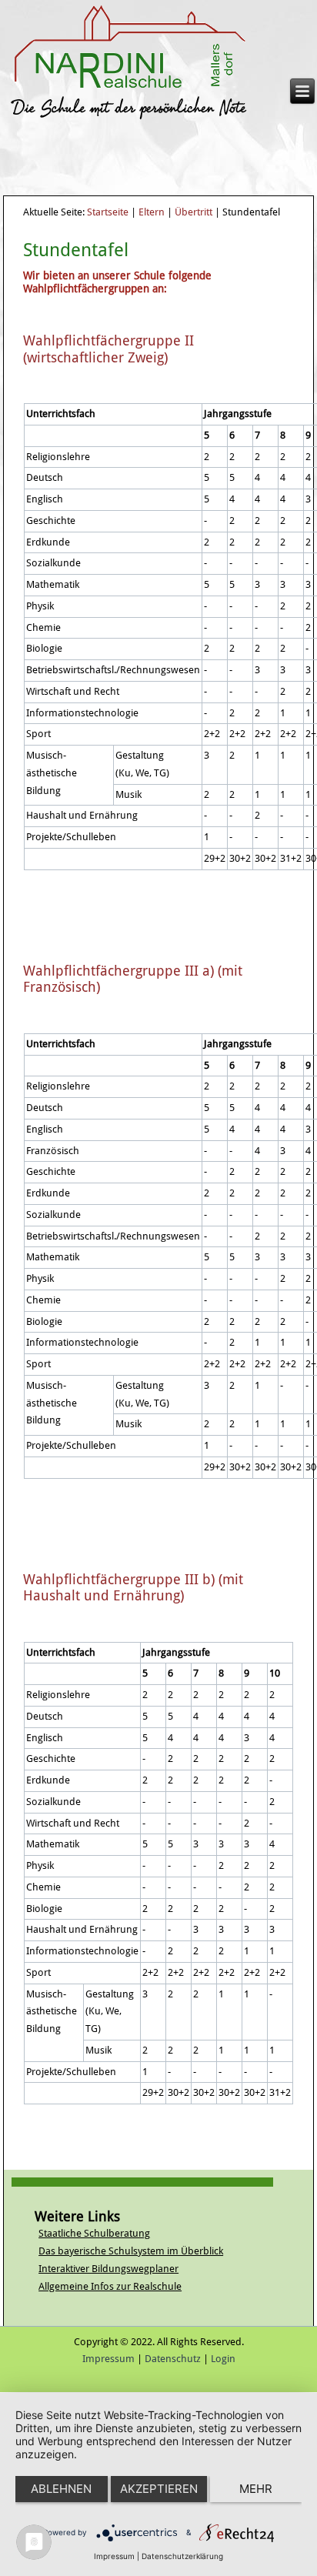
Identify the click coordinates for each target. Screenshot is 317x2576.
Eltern (152, 212)
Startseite (108, 212)
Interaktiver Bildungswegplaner (108, 2269)
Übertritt (194, 212)
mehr (256, 2489)
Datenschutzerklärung (182, 2556)
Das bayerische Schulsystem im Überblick (131, 2251)
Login (223, 2359)
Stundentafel (76, 250)
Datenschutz (173, 2359)
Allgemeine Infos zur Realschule (110, 2286)
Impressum (108, 2359)
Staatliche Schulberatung (94, 2233)
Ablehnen (61, 2489)
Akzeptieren (159, 2489)
